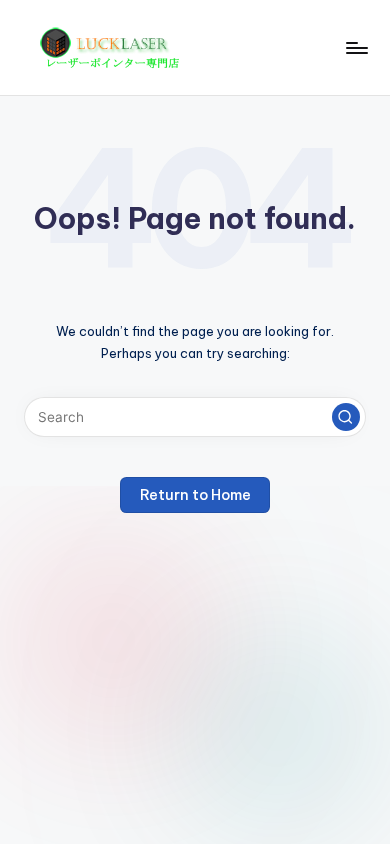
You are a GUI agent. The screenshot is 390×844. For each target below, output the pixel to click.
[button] (346, 417)
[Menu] (356, 47)
